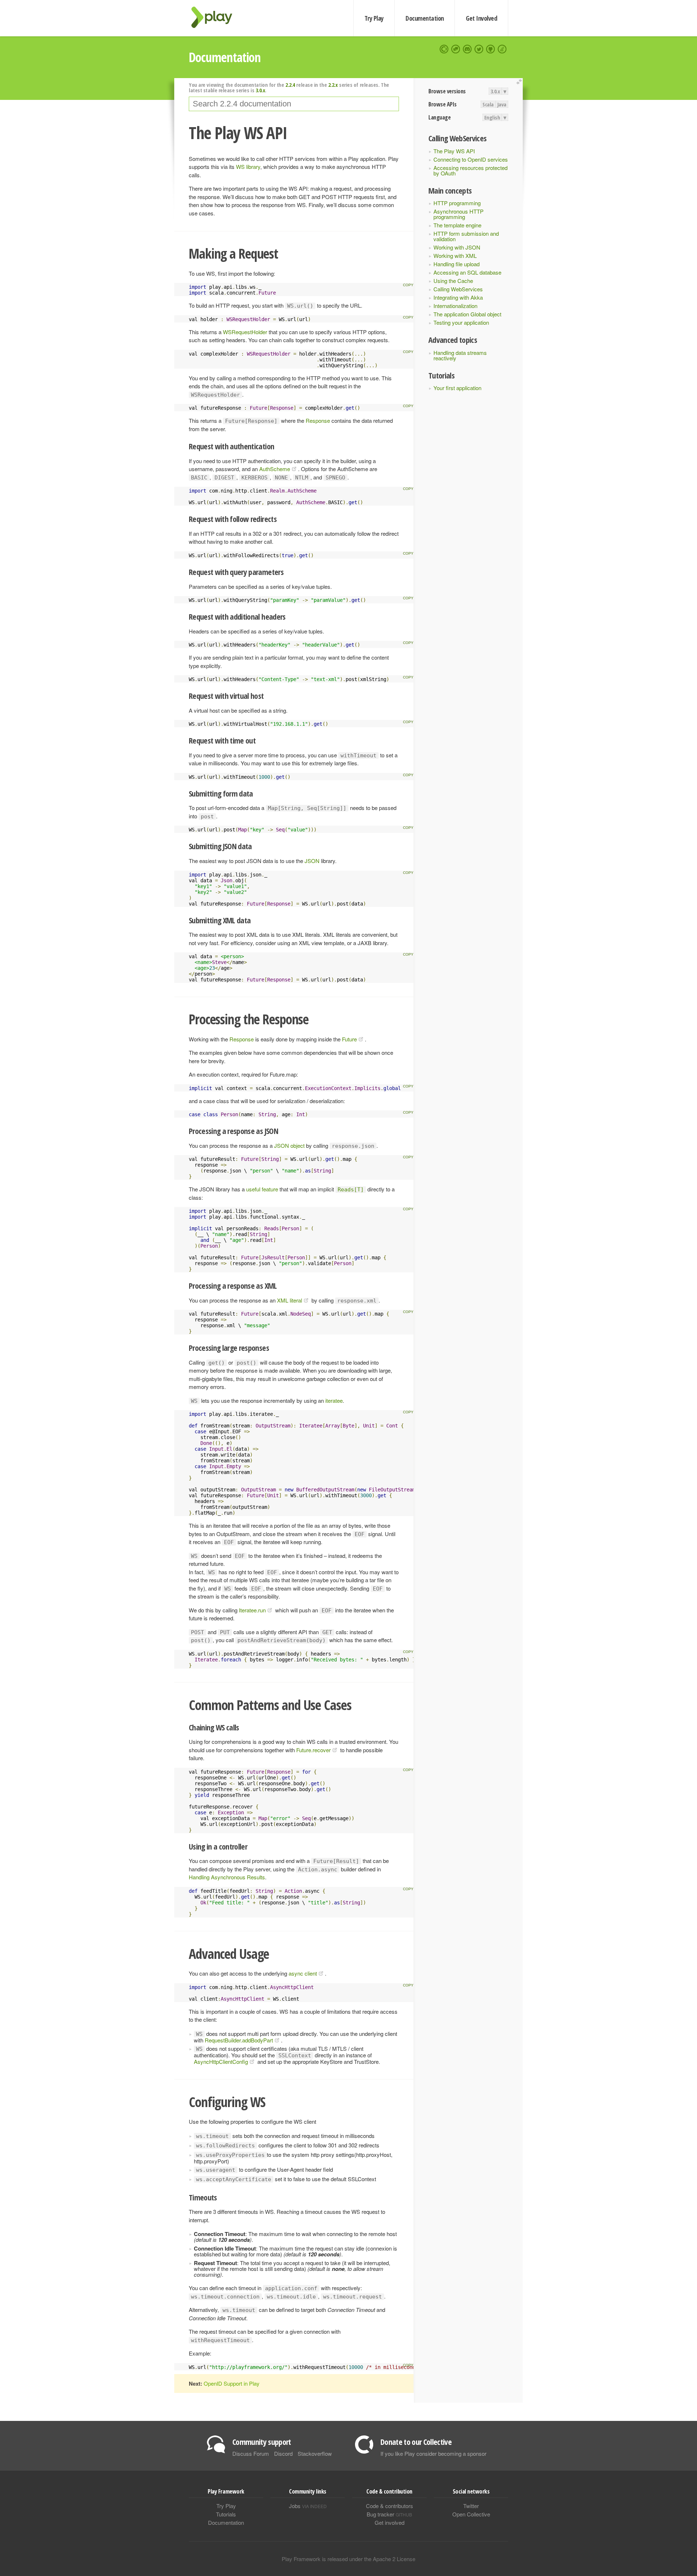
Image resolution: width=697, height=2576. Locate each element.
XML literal (290, 1300)
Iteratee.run (252, 1610)
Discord (283, 2453)
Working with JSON (457, 247)
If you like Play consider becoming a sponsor (433, 2453)
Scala (488, 104)
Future (349, 1039)
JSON (312, 861)
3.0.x (495, 91)
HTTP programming (457, 203)
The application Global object (467, 314)
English (492, 117)
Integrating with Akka (458, 297)
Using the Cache (453, 281)
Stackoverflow (315, 2453)
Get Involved (481, 18)
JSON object (289, 1145)
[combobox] (294, 104)
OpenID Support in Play (232, 2383)
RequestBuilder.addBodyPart (239, 2040)
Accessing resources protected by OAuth (470, 170)
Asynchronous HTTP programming (458, 214)
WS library (248, 167)
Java (502, 104)
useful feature (262, 1189)
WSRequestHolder (245, 332)
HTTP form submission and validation (466, 236)
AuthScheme (275, 469)
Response (318, 420)
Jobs (308, 2506)
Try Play (374, 18)
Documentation (425, 18)
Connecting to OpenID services (471, 159)
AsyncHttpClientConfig (221, 2061)
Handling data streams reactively (460, 355)
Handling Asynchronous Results (227, 1877)
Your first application (457, 388)
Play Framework (216, 17)
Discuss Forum (251, 2453)
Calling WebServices (458, 289)
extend (520, 82)
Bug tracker (389, 2514)
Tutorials (226, 2514)
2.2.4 (290, 85)
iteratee (334, 1400)
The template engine (457, 225)
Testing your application (461, 322)
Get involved (390, 2522)
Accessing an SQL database (467, 272)
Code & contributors (390, 2506)
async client (303, 1973)
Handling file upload (456, 264)
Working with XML (455, 256)
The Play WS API (454, 151)
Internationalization (455, 306)
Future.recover (313, 1750)
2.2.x (333, 85)
